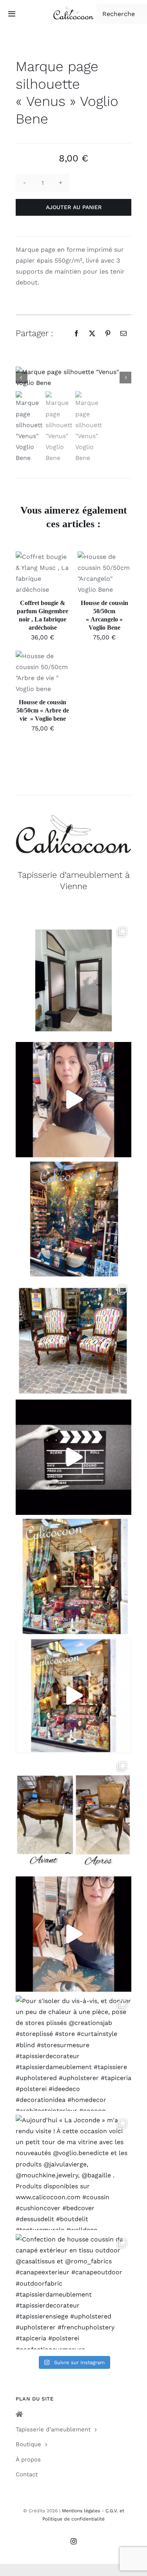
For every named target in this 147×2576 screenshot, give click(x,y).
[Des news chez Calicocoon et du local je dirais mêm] (73, 1100)
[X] (92, 333)
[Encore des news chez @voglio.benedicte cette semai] (73, 1696)
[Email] (123, 333)
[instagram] (74, 2541)
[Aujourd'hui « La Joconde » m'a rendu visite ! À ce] (73, 2172)
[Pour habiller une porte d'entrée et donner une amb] (73, 980)
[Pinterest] (108, 333)
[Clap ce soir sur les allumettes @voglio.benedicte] (73, 1457)
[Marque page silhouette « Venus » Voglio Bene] (73, 378)
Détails (32, 583)
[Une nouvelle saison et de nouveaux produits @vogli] (73, 1934)
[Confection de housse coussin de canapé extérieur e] (73, 2292)
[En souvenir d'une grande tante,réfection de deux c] (73, 1338)
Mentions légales (81, 2511)
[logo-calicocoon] (73, 9)
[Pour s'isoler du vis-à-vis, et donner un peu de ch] (73, 2053)
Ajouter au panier (74, 207)
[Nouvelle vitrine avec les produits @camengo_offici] (73, 1576)
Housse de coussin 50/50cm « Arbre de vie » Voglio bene (43, 710)
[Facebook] (76, 333)
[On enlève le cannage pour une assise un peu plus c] (73, 1815)
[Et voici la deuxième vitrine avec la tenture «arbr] (73, 1219)
